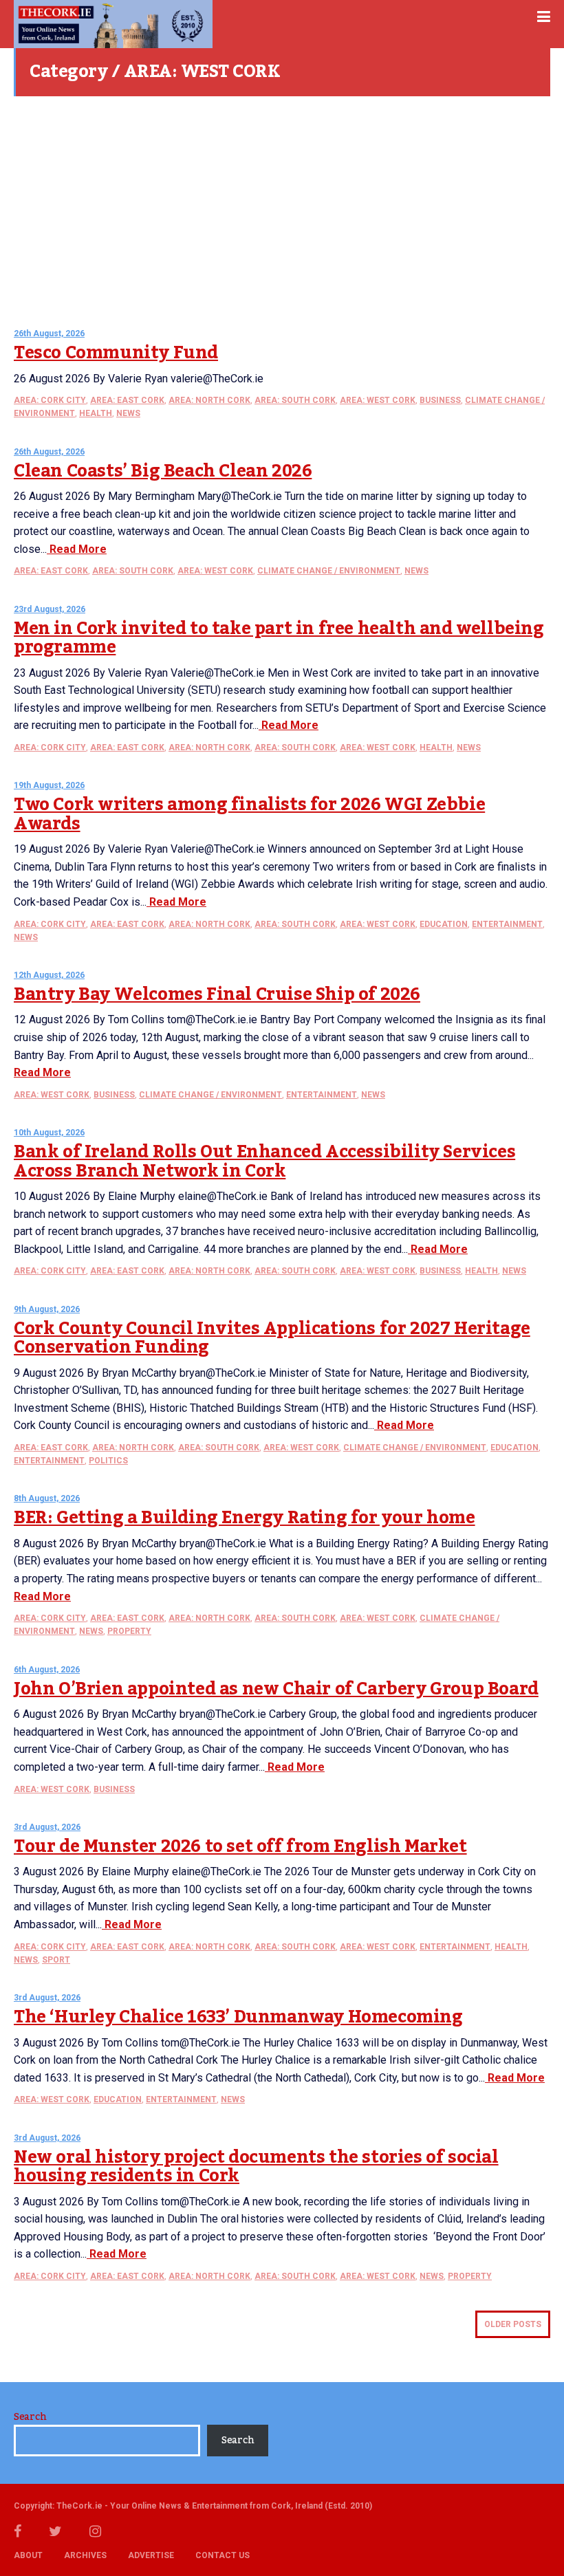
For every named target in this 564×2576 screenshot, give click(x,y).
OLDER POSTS (513, 2324)
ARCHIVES (85, 2555)
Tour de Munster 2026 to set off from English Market (240, 1846)
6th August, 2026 (47, 1670)
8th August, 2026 (47, 1498)
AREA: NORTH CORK (209, 400)
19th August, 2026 (49, 785)
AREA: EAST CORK (127, 400)
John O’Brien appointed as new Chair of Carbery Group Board (276, 1689)
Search (30, 2417)
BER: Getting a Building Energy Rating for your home (245, 1518)
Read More (77, 549)
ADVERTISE (151, 2555)
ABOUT (28, 2555)
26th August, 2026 (49, 334)
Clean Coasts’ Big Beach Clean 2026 (163, 471)
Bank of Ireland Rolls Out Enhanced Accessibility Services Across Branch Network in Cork (264, 1161)
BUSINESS (440, 400)
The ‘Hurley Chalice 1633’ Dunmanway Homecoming (238, 2017)
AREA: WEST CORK (378, 400)
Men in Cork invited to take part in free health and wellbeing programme (279, 638)
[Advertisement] (282, 206)
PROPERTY (129, 1631)
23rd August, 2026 (50, 609)
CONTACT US (223, 2555)
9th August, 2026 (47, 1309)
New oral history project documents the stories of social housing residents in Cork (256, 2167)
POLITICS (108, 1461)
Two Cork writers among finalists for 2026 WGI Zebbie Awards (249, 814)
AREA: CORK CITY (50, 400)
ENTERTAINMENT (507, 924)
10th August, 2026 (49, 1133)
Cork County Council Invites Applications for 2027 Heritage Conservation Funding (272, 1338)
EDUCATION (444, 924)
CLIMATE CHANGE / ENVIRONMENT (329, 571)
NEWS (128, 413)
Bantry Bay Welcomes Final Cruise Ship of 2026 (217, 994)
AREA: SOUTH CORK (295, 400)
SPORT (56, 1960)
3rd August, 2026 (47, 1827)
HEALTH (96, 413)
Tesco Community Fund (116, 353)
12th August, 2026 (49, 975)
